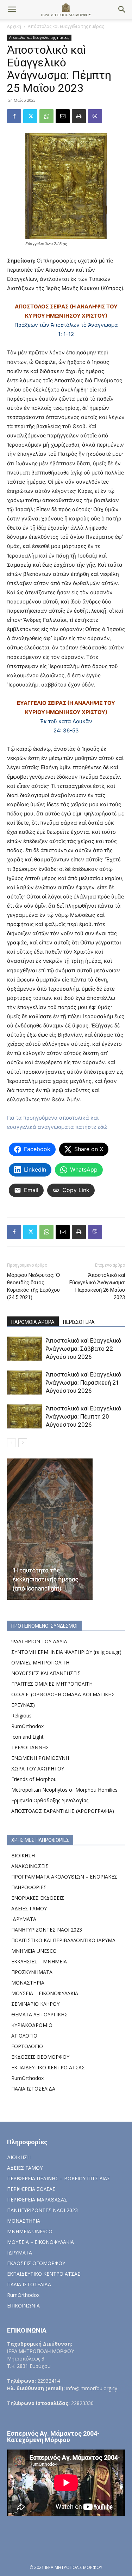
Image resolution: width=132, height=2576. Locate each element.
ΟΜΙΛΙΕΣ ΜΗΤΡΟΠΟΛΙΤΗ (40, 1663)
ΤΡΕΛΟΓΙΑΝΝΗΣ (30, 1747)
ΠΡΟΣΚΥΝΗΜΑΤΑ (32, 1972)
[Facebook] (14, 116)
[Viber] (95, 116)
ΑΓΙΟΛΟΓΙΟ (24, 2036)
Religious (21, 1716)
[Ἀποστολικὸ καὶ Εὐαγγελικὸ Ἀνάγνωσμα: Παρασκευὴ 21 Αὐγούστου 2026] (25, 1383)
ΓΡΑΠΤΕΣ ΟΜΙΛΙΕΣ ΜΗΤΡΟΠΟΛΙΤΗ (52, 1684)
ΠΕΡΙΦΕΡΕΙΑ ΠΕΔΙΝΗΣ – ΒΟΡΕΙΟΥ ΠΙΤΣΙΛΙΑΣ (59, 2178)
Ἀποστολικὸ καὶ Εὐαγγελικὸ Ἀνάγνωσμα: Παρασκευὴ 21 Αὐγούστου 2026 (83, 1383)
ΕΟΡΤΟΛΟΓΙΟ (27, 2046)
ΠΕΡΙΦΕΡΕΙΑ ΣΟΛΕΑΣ (31, 2189)
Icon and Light (27, 1737)
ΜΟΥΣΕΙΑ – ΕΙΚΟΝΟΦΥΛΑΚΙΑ (45, 1993)
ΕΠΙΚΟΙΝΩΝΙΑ (23, 2306)
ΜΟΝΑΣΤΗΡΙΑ (28, 1983)
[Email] (63, 116)
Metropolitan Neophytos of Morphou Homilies (64, 1790)
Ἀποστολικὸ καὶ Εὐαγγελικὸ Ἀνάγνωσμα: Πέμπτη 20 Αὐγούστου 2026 (83, 1416)
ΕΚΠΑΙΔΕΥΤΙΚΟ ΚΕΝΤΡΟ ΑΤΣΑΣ (48, 2067)
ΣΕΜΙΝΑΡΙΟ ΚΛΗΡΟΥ (35, 2004)
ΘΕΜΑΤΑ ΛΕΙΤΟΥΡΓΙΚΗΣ (39, 2014)
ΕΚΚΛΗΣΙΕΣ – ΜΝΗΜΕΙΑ (39, 1961)
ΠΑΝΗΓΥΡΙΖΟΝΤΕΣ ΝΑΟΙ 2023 (47, 1930)
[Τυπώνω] (79, 116)
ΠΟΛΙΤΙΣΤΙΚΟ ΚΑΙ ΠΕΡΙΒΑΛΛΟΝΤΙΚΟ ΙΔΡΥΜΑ (63, 1940)
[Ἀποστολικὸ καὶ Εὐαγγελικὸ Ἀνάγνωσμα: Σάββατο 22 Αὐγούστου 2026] (25, 1349)
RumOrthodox (27, 1726)
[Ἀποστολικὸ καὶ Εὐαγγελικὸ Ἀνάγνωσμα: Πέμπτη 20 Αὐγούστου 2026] (25, 1417)
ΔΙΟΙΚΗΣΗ (23, 1855)
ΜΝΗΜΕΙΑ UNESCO (34, 1951)
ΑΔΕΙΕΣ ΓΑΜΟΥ (29, 1908)
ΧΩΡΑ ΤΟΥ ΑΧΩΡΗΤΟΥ (38, 1769)
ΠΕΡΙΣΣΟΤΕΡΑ (79, 1322)
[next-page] (23, 1443)
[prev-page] (11, 1443)
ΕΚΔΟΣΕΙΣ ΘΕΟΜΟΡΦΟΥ (40, 2057)
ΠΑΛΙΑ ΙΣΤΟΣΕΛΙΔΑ (33, 2089)
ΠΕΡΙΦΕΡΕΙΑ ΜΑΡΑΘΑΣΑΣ (37, 2200)
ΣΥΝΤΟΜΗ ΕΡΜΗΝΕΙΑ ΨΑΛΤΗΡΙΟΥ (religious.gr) (66, 1652)
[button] (12, 10)
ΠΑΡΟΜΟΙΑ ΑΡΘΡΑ (33, 1322)
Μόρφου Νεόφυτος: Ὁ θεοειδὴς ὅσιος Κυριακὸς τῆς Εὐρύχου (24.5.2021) (33, 1286)
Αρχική (14, 26)
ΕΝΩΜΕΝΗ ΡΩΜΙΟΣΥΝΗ (40, 1758)
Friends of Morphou (34, 1779)
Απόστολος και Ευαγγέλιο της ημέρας (66, 26)
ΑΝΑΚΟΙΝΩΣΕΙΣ (30, 1866)
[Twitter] (30, 116)
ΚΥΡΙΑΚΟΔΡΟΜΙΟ (32, 2025)
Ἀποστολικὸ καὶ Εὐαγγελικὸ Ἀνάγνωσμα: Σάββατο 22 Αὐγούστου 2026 (83, 1349)
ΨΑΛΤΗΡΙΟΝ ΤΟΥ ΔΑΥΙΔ (39, 1641)
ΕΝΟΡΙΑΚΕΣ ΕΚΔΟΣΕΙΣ (38, 1898)
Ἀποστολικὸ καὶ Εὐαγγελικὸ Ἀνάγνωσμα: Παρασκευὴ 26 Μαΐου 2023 (97, 1286)
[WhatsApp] (46, 116)
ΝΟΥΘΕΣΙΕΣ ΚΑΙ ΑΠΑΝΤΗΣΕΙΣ (46, 1673)
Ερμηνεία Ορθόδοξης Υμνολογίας (50, 1800)
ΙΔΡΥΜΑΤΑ (24, 1919)
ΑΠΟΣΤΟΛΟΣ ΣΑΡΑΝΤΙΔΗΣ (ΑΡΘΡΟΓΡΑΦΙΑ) (63, 1811)
